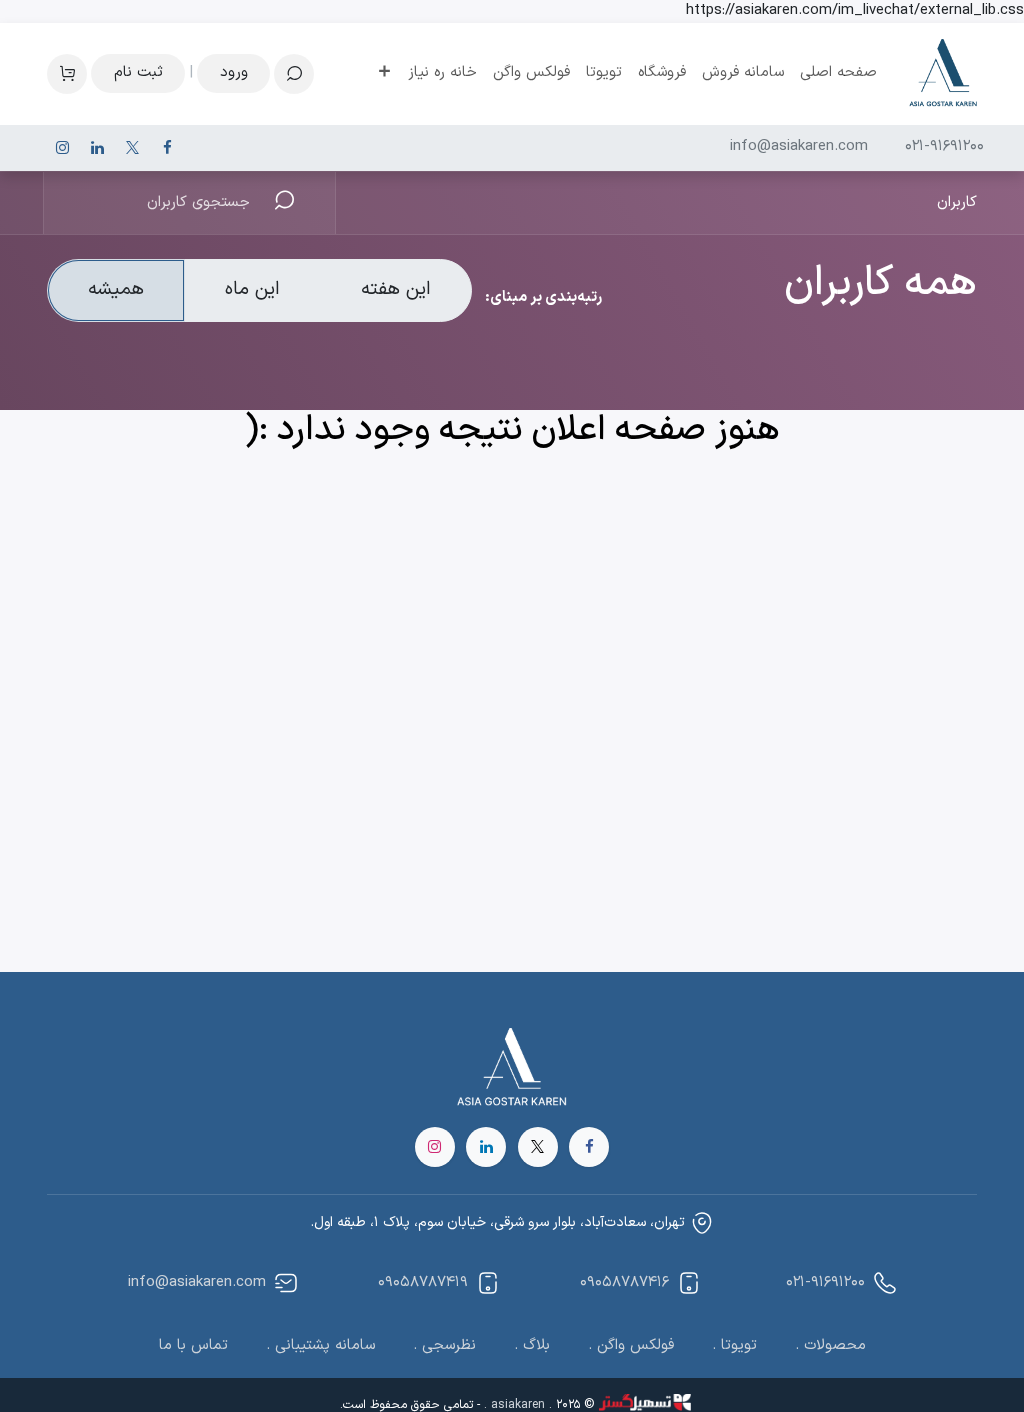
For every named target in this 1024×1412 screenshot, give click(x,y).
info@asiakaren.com (799, 147)
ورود (234, 72)
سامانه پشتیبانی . (320, 1345)
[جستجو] (302, 203)
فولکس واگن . (631, 1345)
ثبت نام (138, 72)
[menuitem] (838, 73)
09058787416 (624, 1282)
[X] (132, 148)
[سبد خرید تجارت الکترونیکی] (67, 74)
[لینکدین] (97, 148)
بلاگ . (532, 1345)
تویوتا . (734, 1345)
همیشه (116, 289)
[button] (294, 74)
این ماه (252, 289)
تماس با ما (193, 1345)
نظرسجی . (444, 1345)
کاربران (957, 202)
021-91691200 (944, 147)
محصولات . (830, 1345)
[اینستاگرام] (62, 148)
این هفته (396, 289)
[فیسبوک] (167, 148)
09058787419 (423, 1282)
